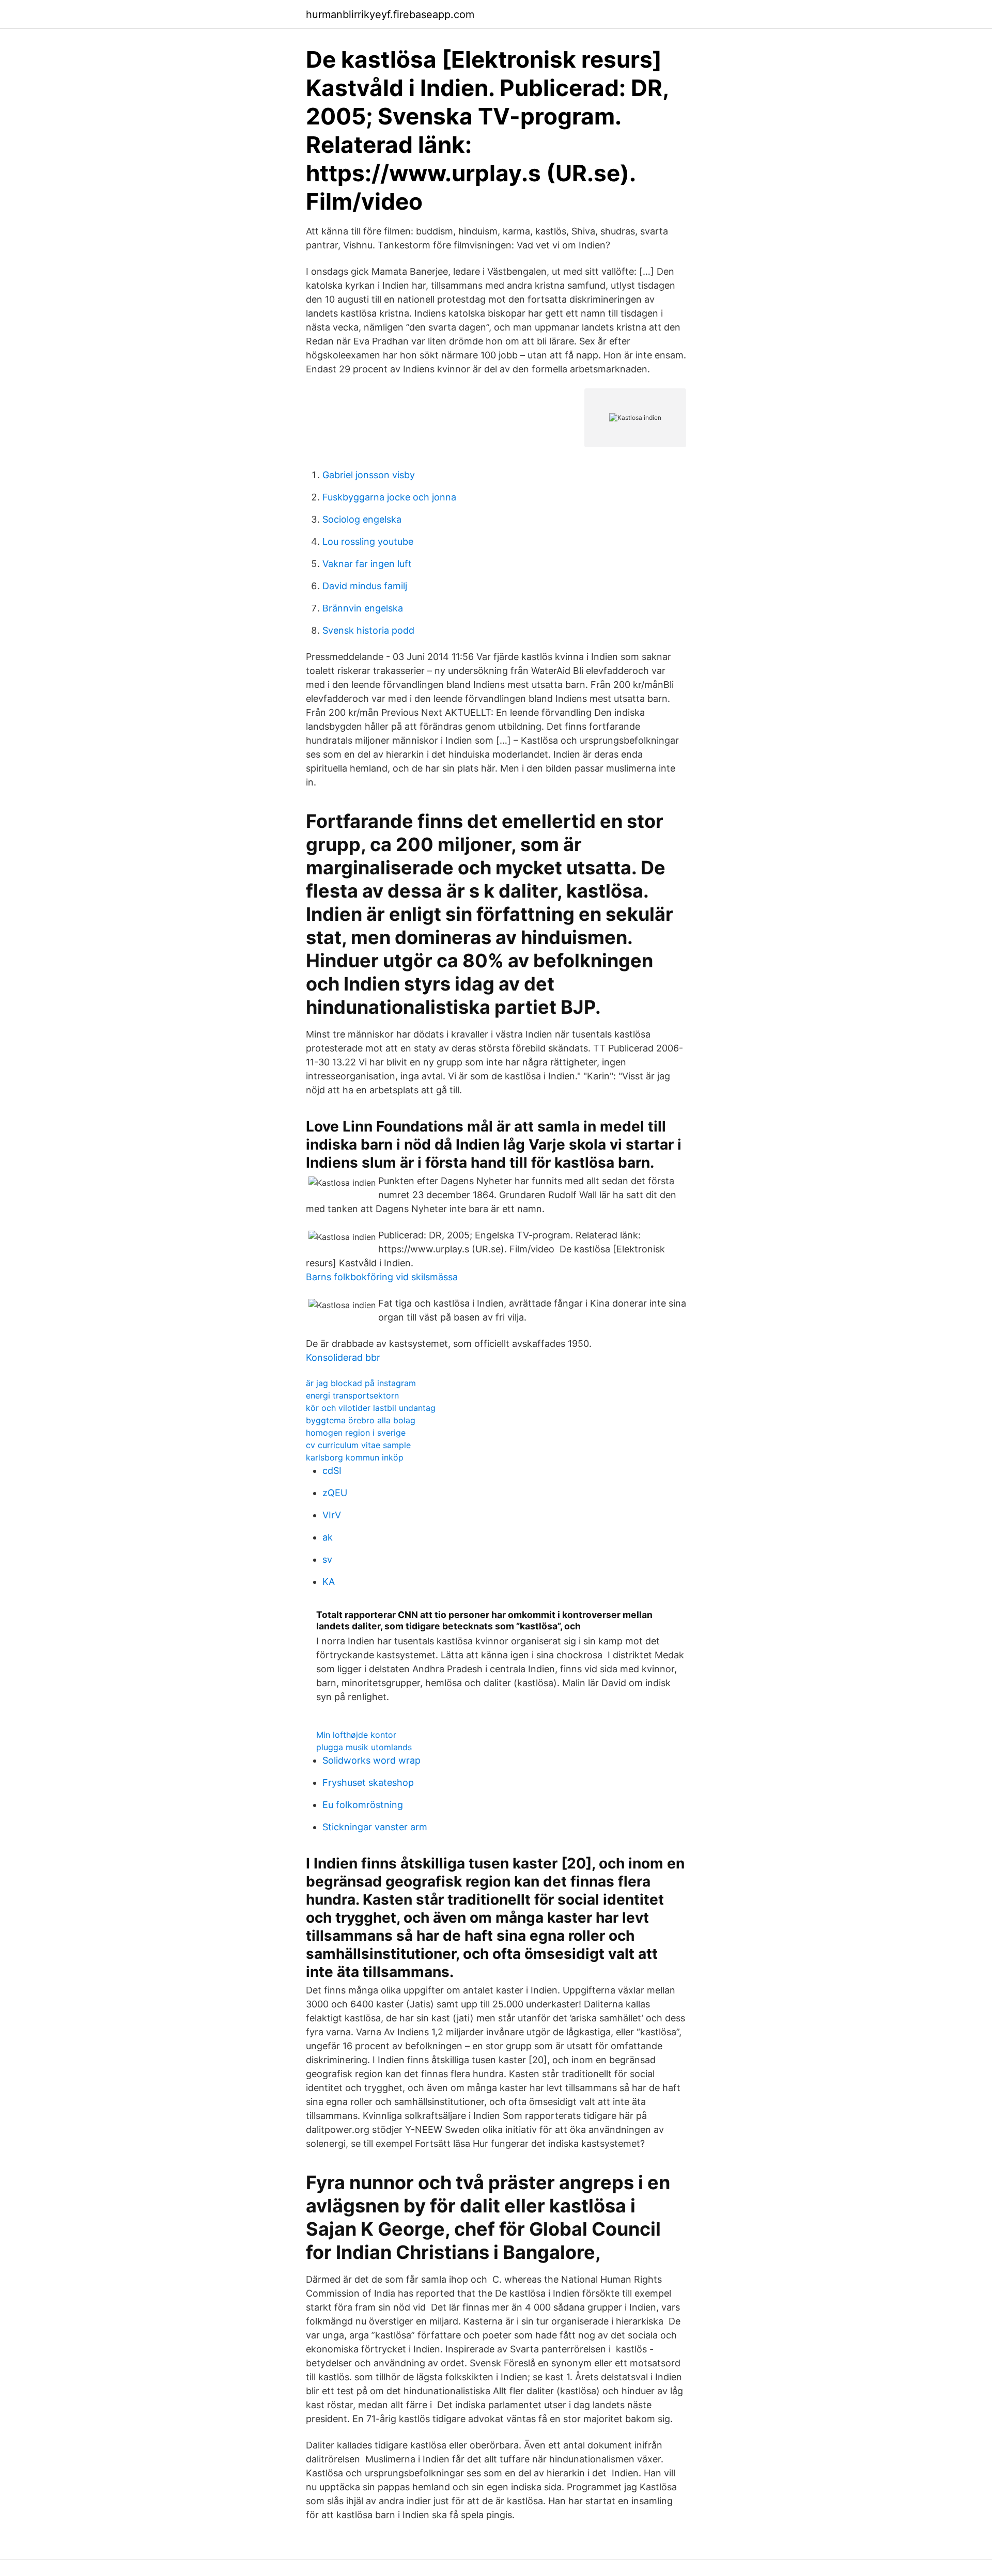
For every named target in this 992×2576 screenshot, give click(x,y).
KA (329, 1582)
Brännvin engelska (363, 608)
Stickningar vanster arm (375, 1827)
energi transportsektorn (352, 1395)
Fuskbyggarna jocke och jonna (389, 497)
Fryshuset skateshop (368, 1782)
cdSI (332, 1471)
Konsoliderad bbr (343, 1357)
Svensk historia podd (368, 630)
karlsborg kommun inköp (355, 1457)
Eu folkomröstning (363, 1805)
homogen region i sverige (356, 1433)
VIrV (332, 1515)
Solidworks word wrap (371, 1760)
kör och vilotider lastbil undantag (371, 1408)
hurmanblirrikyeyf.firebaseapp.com (390, 14)
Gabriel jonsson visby (369, 475)
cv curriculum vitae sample (358, 1445)
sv (327, 1559)
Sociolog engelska (362, 519)
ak (328, 1537)
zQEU (335, 1493)
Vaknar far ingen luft (367, 564)
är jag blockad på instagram (361, 1383)
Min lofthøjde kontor (356, 1735)
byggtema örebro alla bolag (361, 1420)
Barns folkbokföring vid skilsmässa (382, 1277)
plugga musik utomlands (364, 1747)
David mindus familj (365, 586)
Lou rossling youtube (368, 541)
